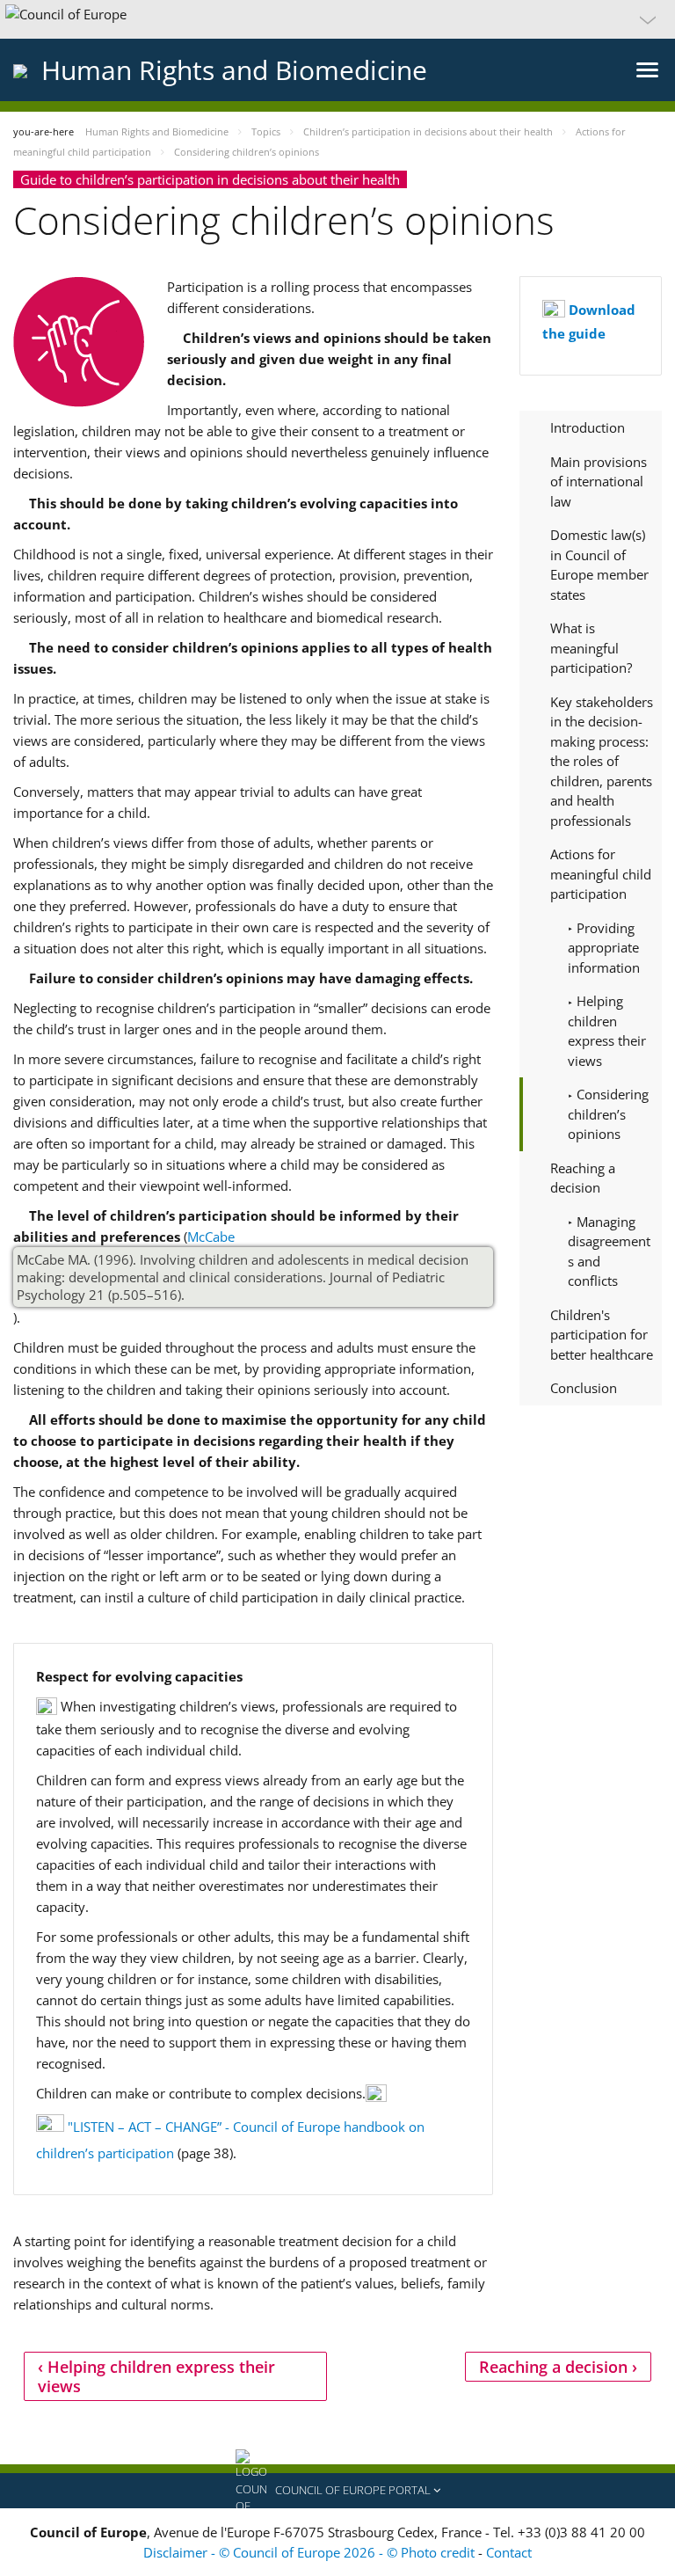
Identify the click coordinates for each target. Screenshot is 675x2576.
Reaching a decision (583, 1178)
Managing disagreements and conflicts (609, 1252)
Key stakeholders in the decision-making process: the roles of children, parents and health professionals (602, 761)
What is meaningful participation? (591, 648)
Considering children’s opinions (608, 1114)
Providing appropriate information (604, 948)
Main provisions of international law (599, 482)
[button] (337, 19)
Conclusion (584, 1388)
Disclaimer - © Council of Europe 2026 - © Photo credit (311, 2552)
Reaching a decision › (558, 2367)
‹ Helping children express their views (156, 2376)
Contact (509, 2552)
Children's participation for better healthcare (602, 1335)
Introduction (588, 427)
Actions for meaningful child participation (601, 874)
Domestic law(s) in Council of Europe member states (599, 565)
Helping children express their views (607, 1031)
